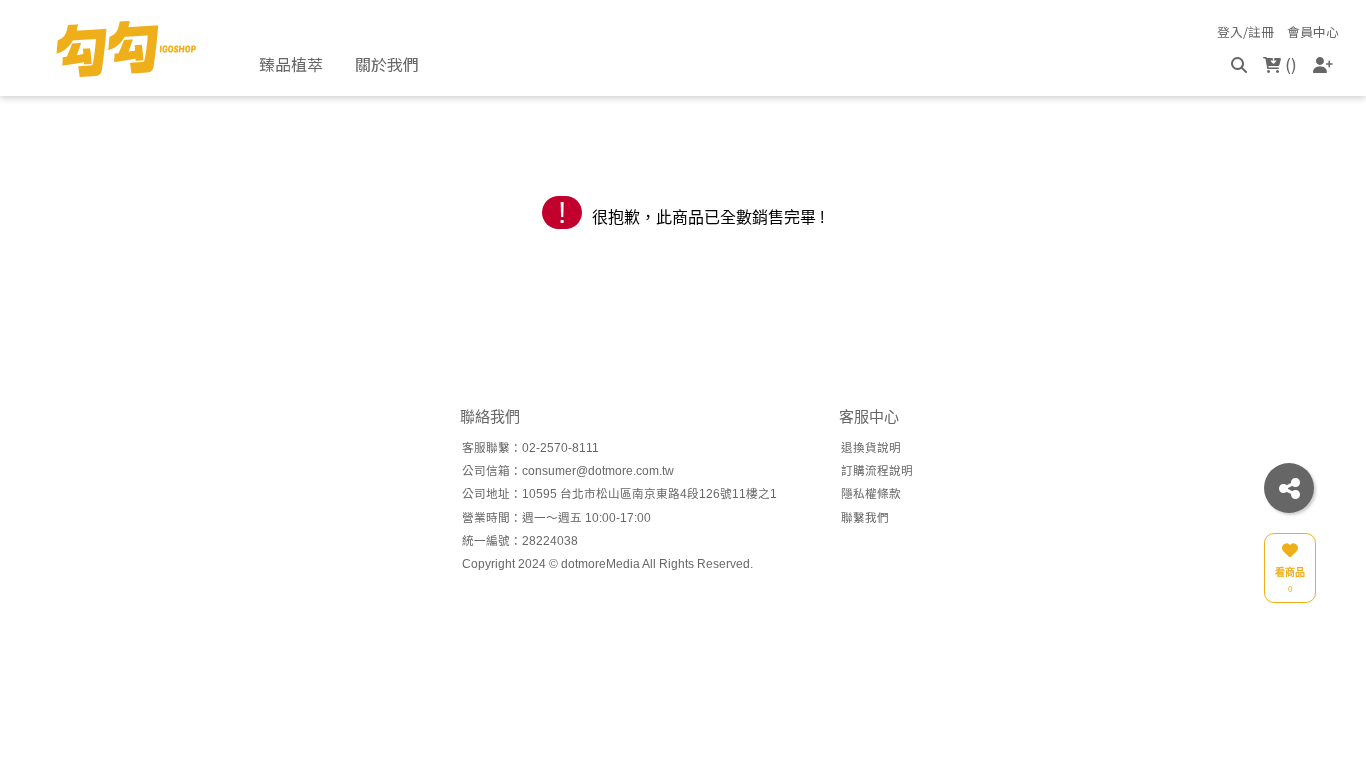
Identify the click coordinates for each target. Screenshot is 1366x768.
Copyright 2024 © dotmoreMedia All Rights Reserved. (607, 563)
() (1289, 64)
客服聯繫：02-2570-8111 (530, 447)
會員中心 (1313, 32)
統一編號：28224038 (520, 540)
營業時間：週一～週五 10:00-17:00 (556, 517)
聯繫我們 (865, 517)
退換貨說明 (871, 447)
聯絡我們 (490, 416)
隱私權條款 (871, 493)
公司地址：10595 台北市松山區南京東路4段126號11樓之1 (619, 493)
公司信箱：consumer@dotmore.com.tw (568, 470)
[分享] (1289, 488)
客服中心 (869, 416)
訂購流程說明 (877, 470)
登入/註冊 (1245, 32)
